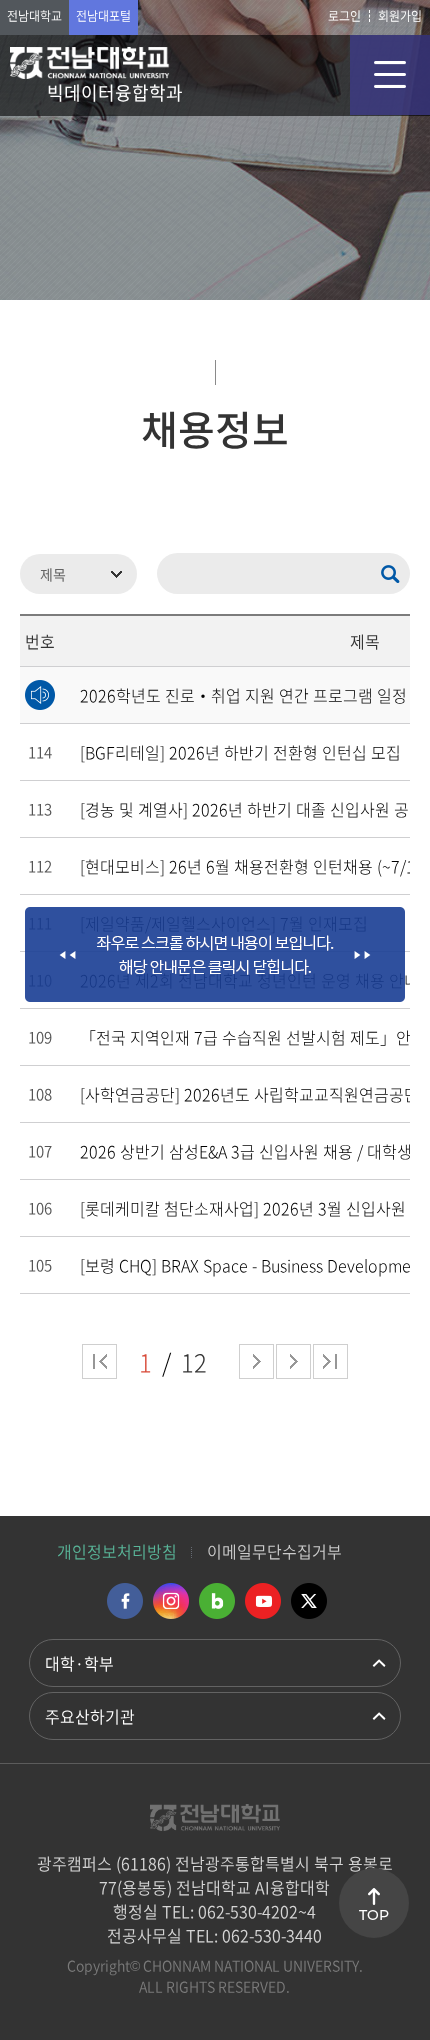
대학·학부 (79, 1663)
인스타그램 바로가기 (171, 1601)
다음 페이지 (256, 1361)
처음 (99, 1361)
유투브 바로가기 (263, 1601)
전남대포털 (103, 16)
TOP (374, 1915)
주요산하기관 (90, 1716)
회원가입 (400, 16)
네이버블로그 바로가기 (217, 1601)
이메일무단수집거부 (274, 1551)
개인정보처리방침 (117, 1551)
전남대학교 (34, 16)
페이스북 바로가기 (125, 1601)
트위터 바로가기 (309, 1601)
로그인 (344, 16)
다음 (293, 1361)
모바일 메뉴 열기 (390, 75)
